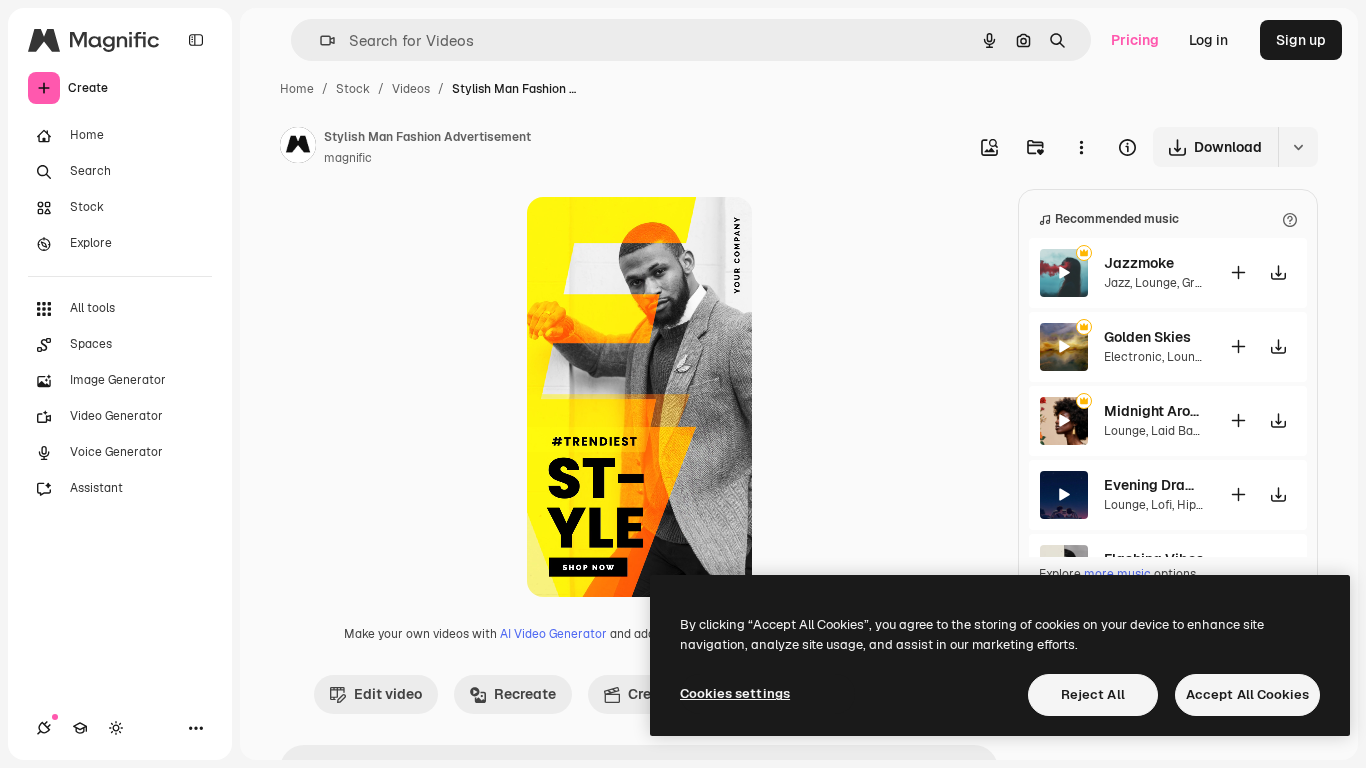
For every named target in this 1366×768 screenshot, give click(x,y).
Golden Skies (1147, 337)
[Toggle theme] (116, 728)
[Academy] (80, 728)
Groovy (1201, 283)
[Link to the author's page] (298, 148)
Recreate (525, 694)
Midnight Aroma (1154, 411)
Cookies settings (735, 693)
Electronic (1133, 357)
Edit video (388, 694)
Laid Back (1179, 431)
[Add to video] (1238, 272)
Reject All (1093, 694)
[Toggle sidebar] (196, 40)
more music (1117, 574)
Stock (353, 89)
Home (297, 89)
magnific (348, 158)
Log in (1208, 40)
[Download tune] (1278, 272)
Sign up (1301, 40)
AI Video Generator (553, 634)
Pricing (1135, 40)
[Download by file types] (1298, 147)
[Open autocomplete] (319, 40)
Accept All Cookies (1247, 694)
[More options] (1081, 147)
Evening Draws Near (1154, 485)
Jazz (1117, 283)
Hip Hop (1199, 505)
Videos (411, 89)
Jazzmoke (1139, 263)
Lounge (1156, 283)
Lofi (1161, 505)
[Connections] (44, 728)
